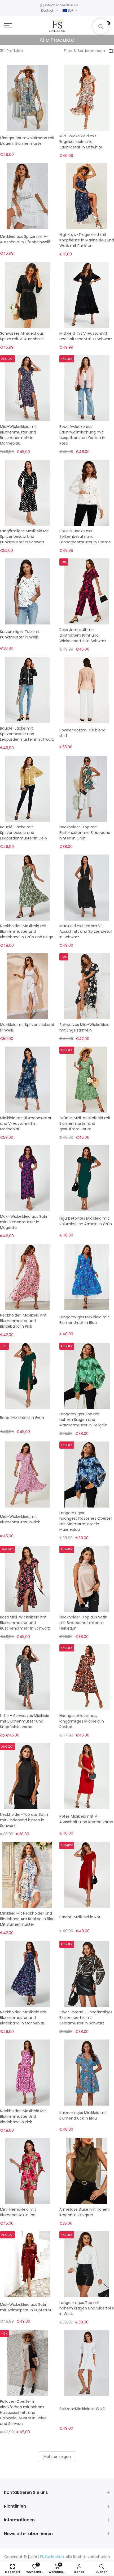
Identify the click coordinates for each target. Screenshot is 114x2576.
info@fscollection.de (62, 5)
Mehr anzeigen (57, 2457)
